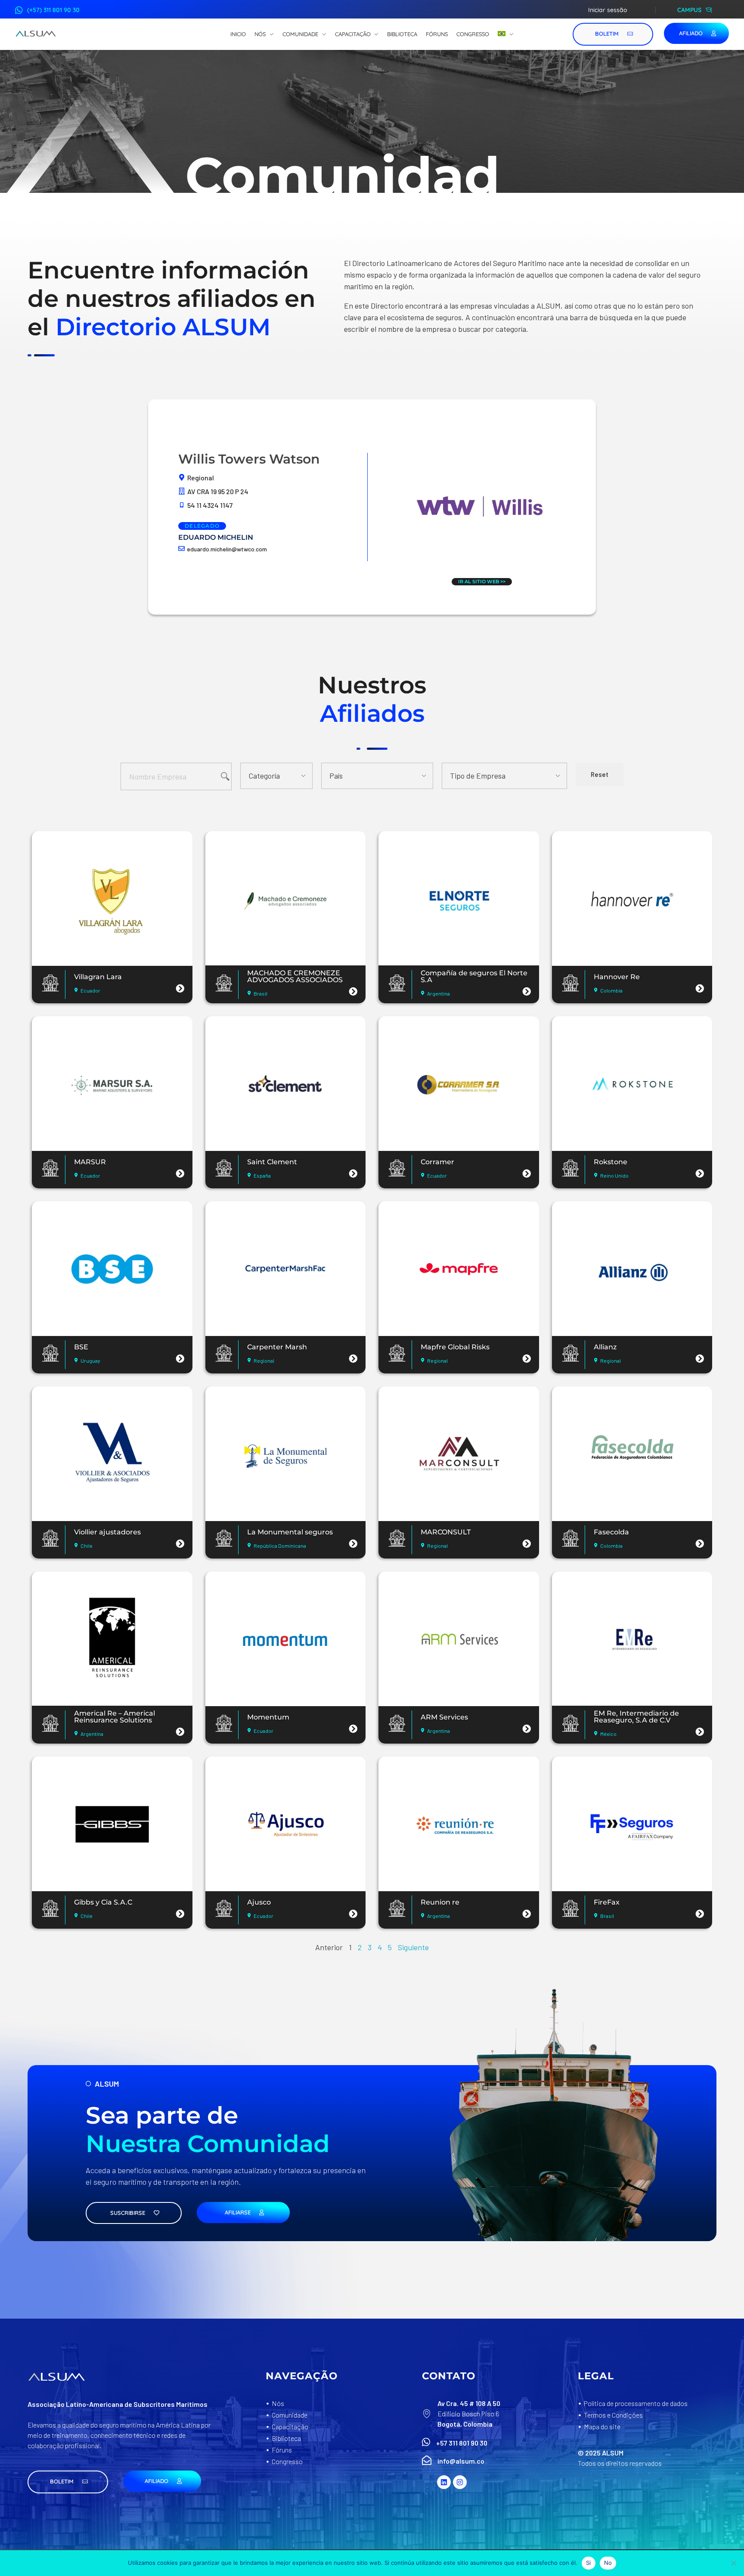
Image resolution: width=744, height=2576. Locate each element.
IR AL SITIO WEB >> (482, 581)
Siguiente (413, 1947)
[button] (68, 2482)
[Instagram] (460, 2482)
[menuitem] (506, 34)
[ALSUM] (36, 34)
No (608, 2563)
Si (589, 2563)
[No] (733, 2563)
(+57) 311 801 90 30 (53, 10)
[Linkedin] (444, 2482)
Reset (600, 774)
